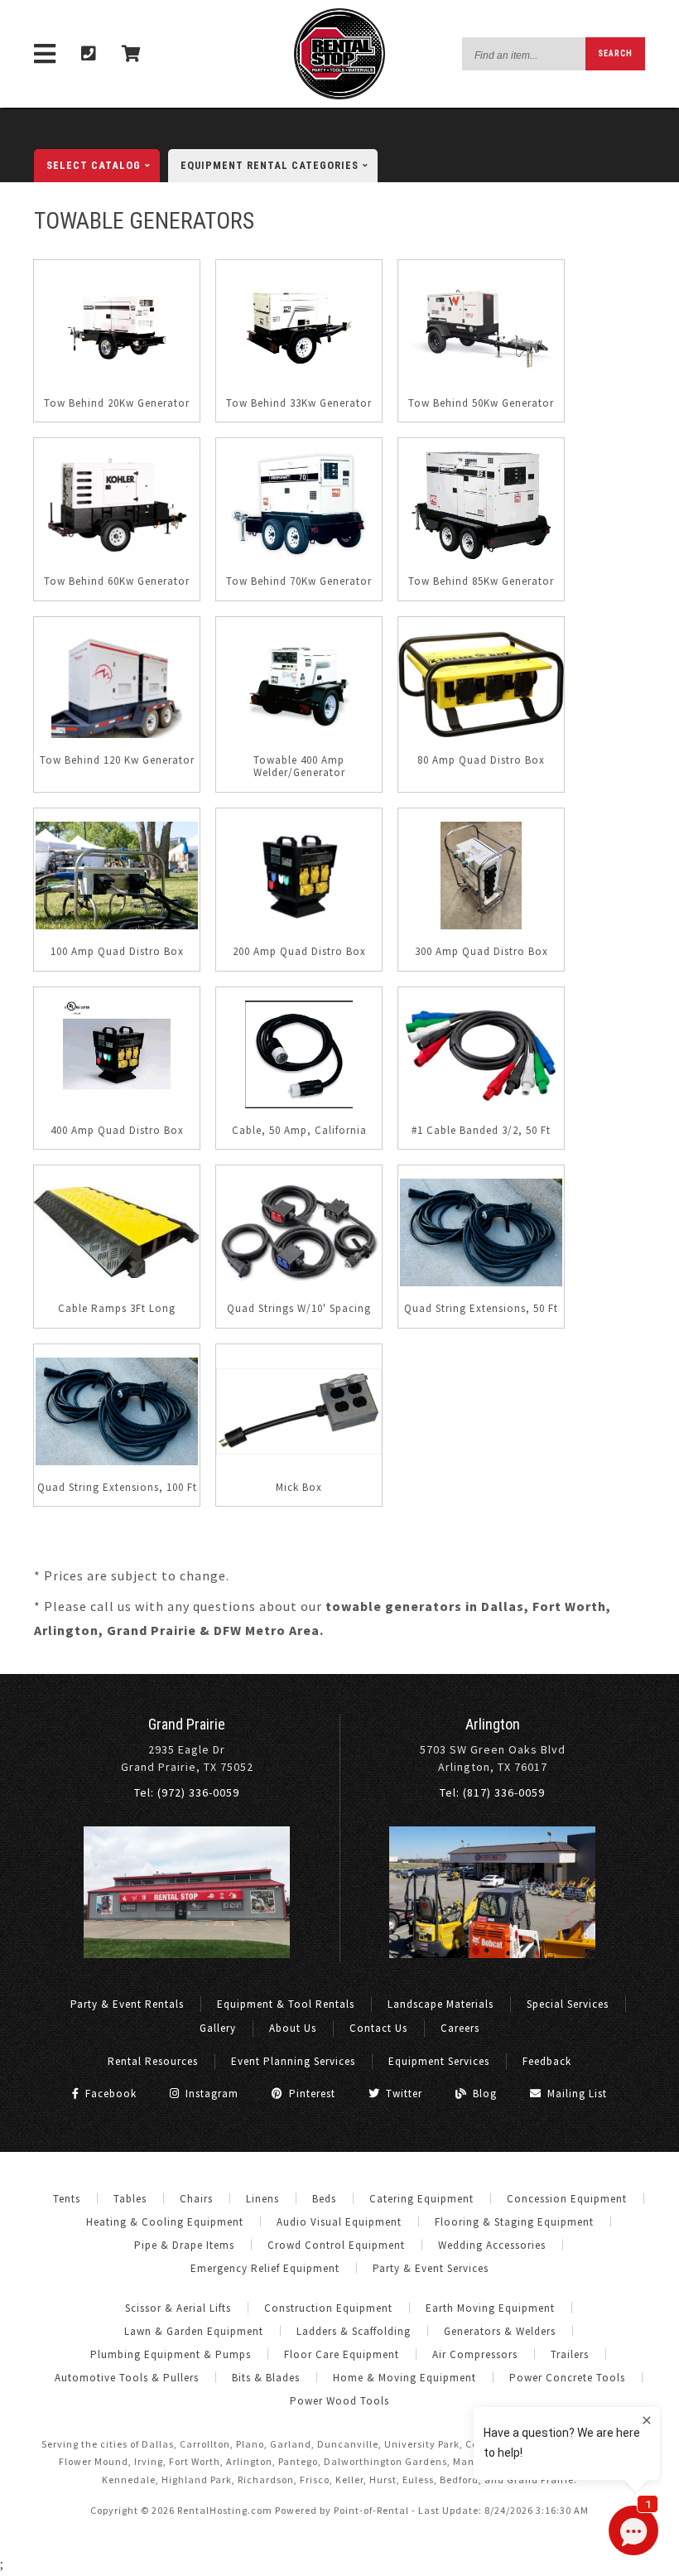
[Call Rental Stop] (89, 54)
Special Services (568, 2004)
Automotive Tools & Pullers (127, 2378)
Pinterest (311, 2094)
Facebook (109, 2094)
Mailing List (575, 2094)
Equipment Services (439, 2061)
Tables (130, 2199)
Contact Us (378, 2028)
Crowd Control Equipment (336, 2245)
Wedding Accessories (492, 2245)
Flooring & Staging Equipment (514, 2222)
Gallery (218, 2028)
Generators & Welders (500, 2331)
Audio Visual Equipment (339, 2222)
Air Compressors (475, 2354)
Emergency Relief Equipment (265, 2268)
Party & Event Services (431, 2268)
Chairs (196, 2199)
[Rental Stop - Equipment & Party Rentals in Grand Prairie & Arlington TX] (339, 96)
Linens (262, 2199)
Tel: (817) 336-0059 (492, 1792)
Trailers (570, 2354)
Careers (460, 2028)
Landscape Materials (441, 2004)
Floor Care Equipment (342, 2354)
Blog (483, 2094)
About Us (293, 2028)
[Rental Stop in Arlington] (492, 1954)
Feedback (547, 2061)
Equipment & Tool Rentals (286, 2004)
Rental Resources (153, 2061)
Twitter (402, 2094)
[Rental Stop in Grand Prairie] (187, 1954)
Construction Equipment (328, 2308)
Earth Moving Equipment (490, 2308)
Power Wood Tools (339, 2401)
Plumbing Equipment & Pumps (171, 2354)
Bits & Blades (266, 2378)
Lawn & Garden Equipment (194, 2331)
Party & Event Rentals (127, 2004)
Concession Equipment (567, 2199)
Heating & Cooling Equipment (165, 2222)
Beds (324, 2199)
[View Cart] (132, 54)
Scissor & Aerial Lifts (178, 2308)
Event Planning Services (293, 2061)
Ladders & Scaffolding (354, 2331)
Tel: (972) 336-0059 (187, 1792)
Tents (67, 2199)
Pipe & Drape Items (184, 2245)
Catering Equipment (421, 2199)
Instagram (210, 2094)
